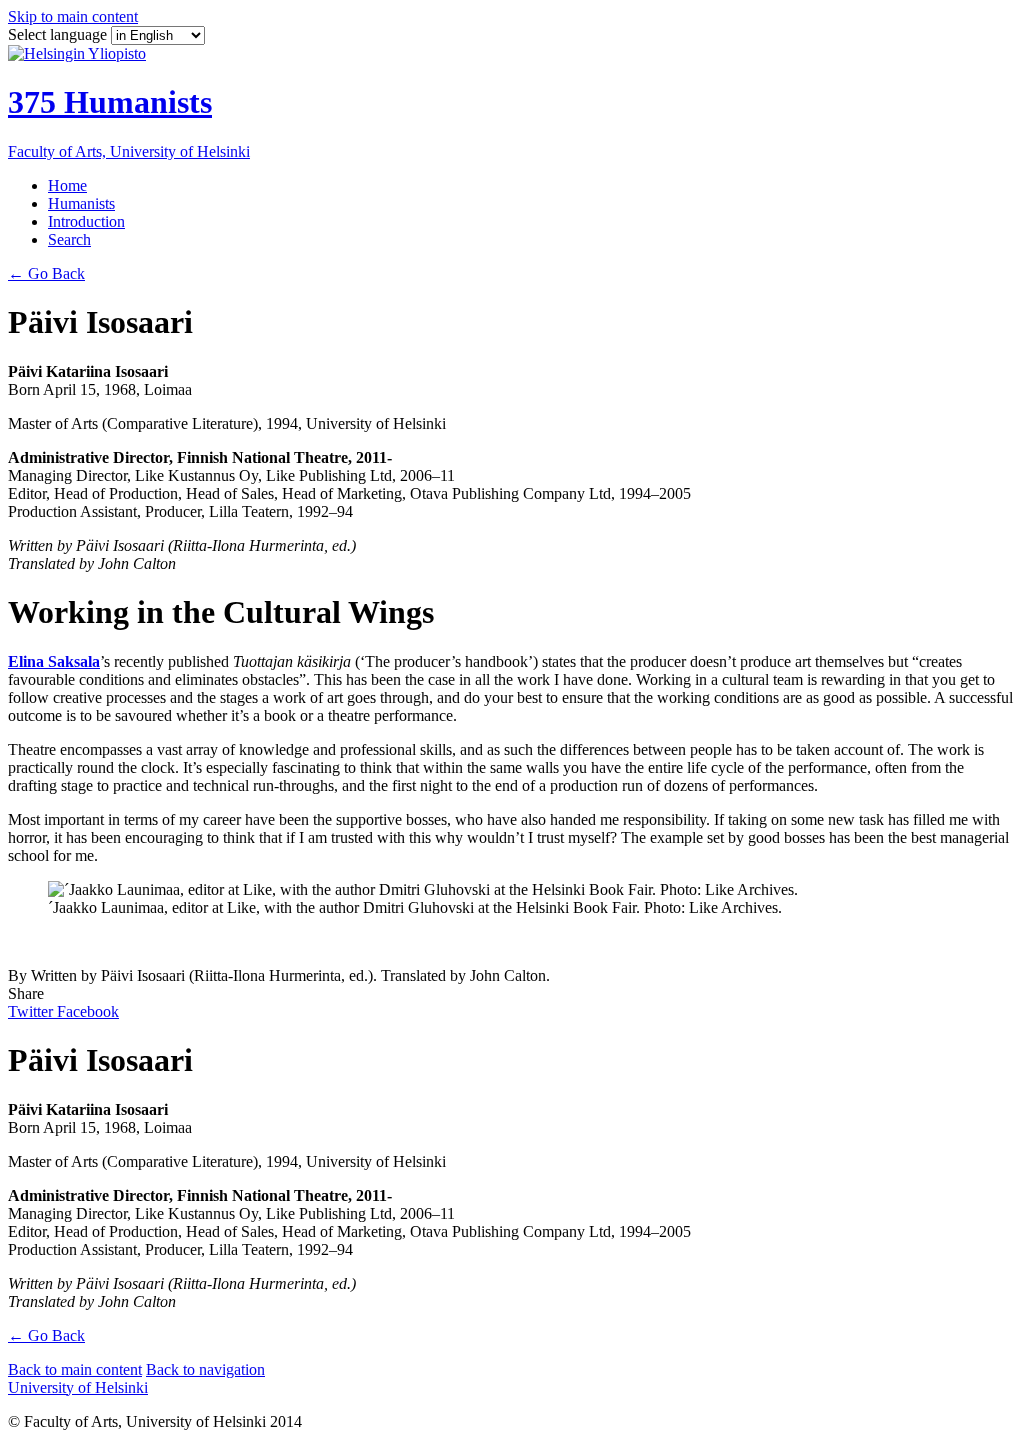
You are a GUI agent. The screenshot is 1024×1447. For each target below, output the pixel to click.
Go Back (46, 273)
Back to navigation (205, 1369)
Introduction (86, 221)
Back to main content (75, 1369)
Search (69, 239)
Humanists (81, 203)
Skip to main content (73, 16)
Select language (59, 34)
